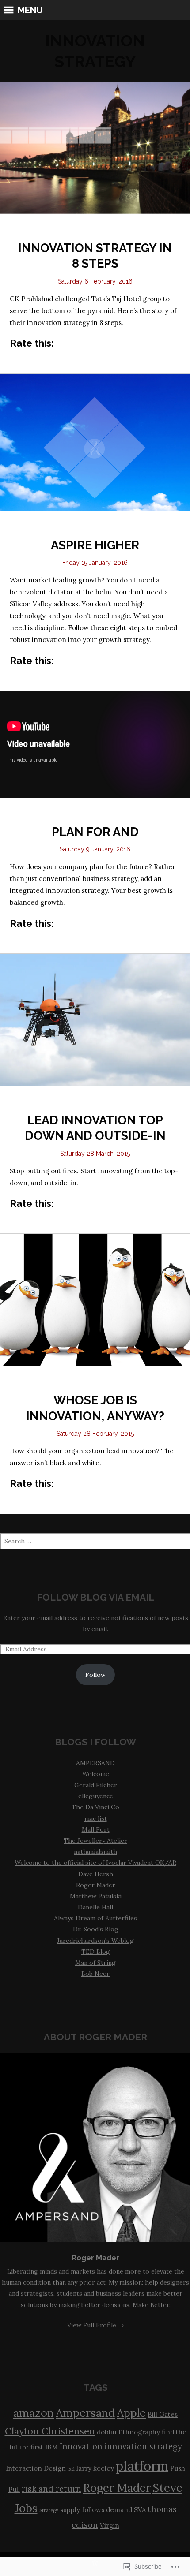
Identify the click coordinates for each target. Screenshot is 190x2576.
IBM (51, 2447)
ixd (71, 2469)
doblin (107, 2432)
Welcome (96, 1774)
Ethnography (139, 2432)
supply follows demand (96, 2510)
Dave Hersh (96, 1874)
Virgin (110, 2526)
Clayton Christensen (50, 2431)
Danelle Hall (95, 1907)
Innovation (81, 2447)
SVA (140, 2510)
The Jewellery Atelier (95, 1841)
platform (142, 2466)
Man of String (95, 1963)
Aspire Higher (95, 545)
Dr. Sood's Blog (96, 1929)
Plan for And (95, 832)
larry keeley (95, 2468)
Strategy (49, 2510)
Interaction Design (36, 2468)
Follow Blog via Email (95, 1597)
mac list (96, 1818)
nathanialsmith (95, 1852)
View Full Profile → (96, 2325)
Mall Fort (96, 1829)
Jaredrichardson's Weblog (95, 1941)
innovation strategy (143, 2447)
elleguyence (96, 1796)
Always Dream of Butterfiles (95, 1918)
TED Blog (96, 1952)
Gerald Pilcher (96, 1785)
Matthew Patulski (96, 1896)
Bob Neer (95, 1974)
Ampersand (85, 2413)
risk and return (51, 2489)
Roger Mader (96, 1885)
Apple (131, 2413)
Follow (95, 1675)
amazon (34, 2413)
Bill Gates (163, 2414)
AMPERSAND (95, 1763)
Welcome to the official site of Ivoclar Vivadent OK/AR (95, 1863)
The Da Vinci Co (95, 1807)
